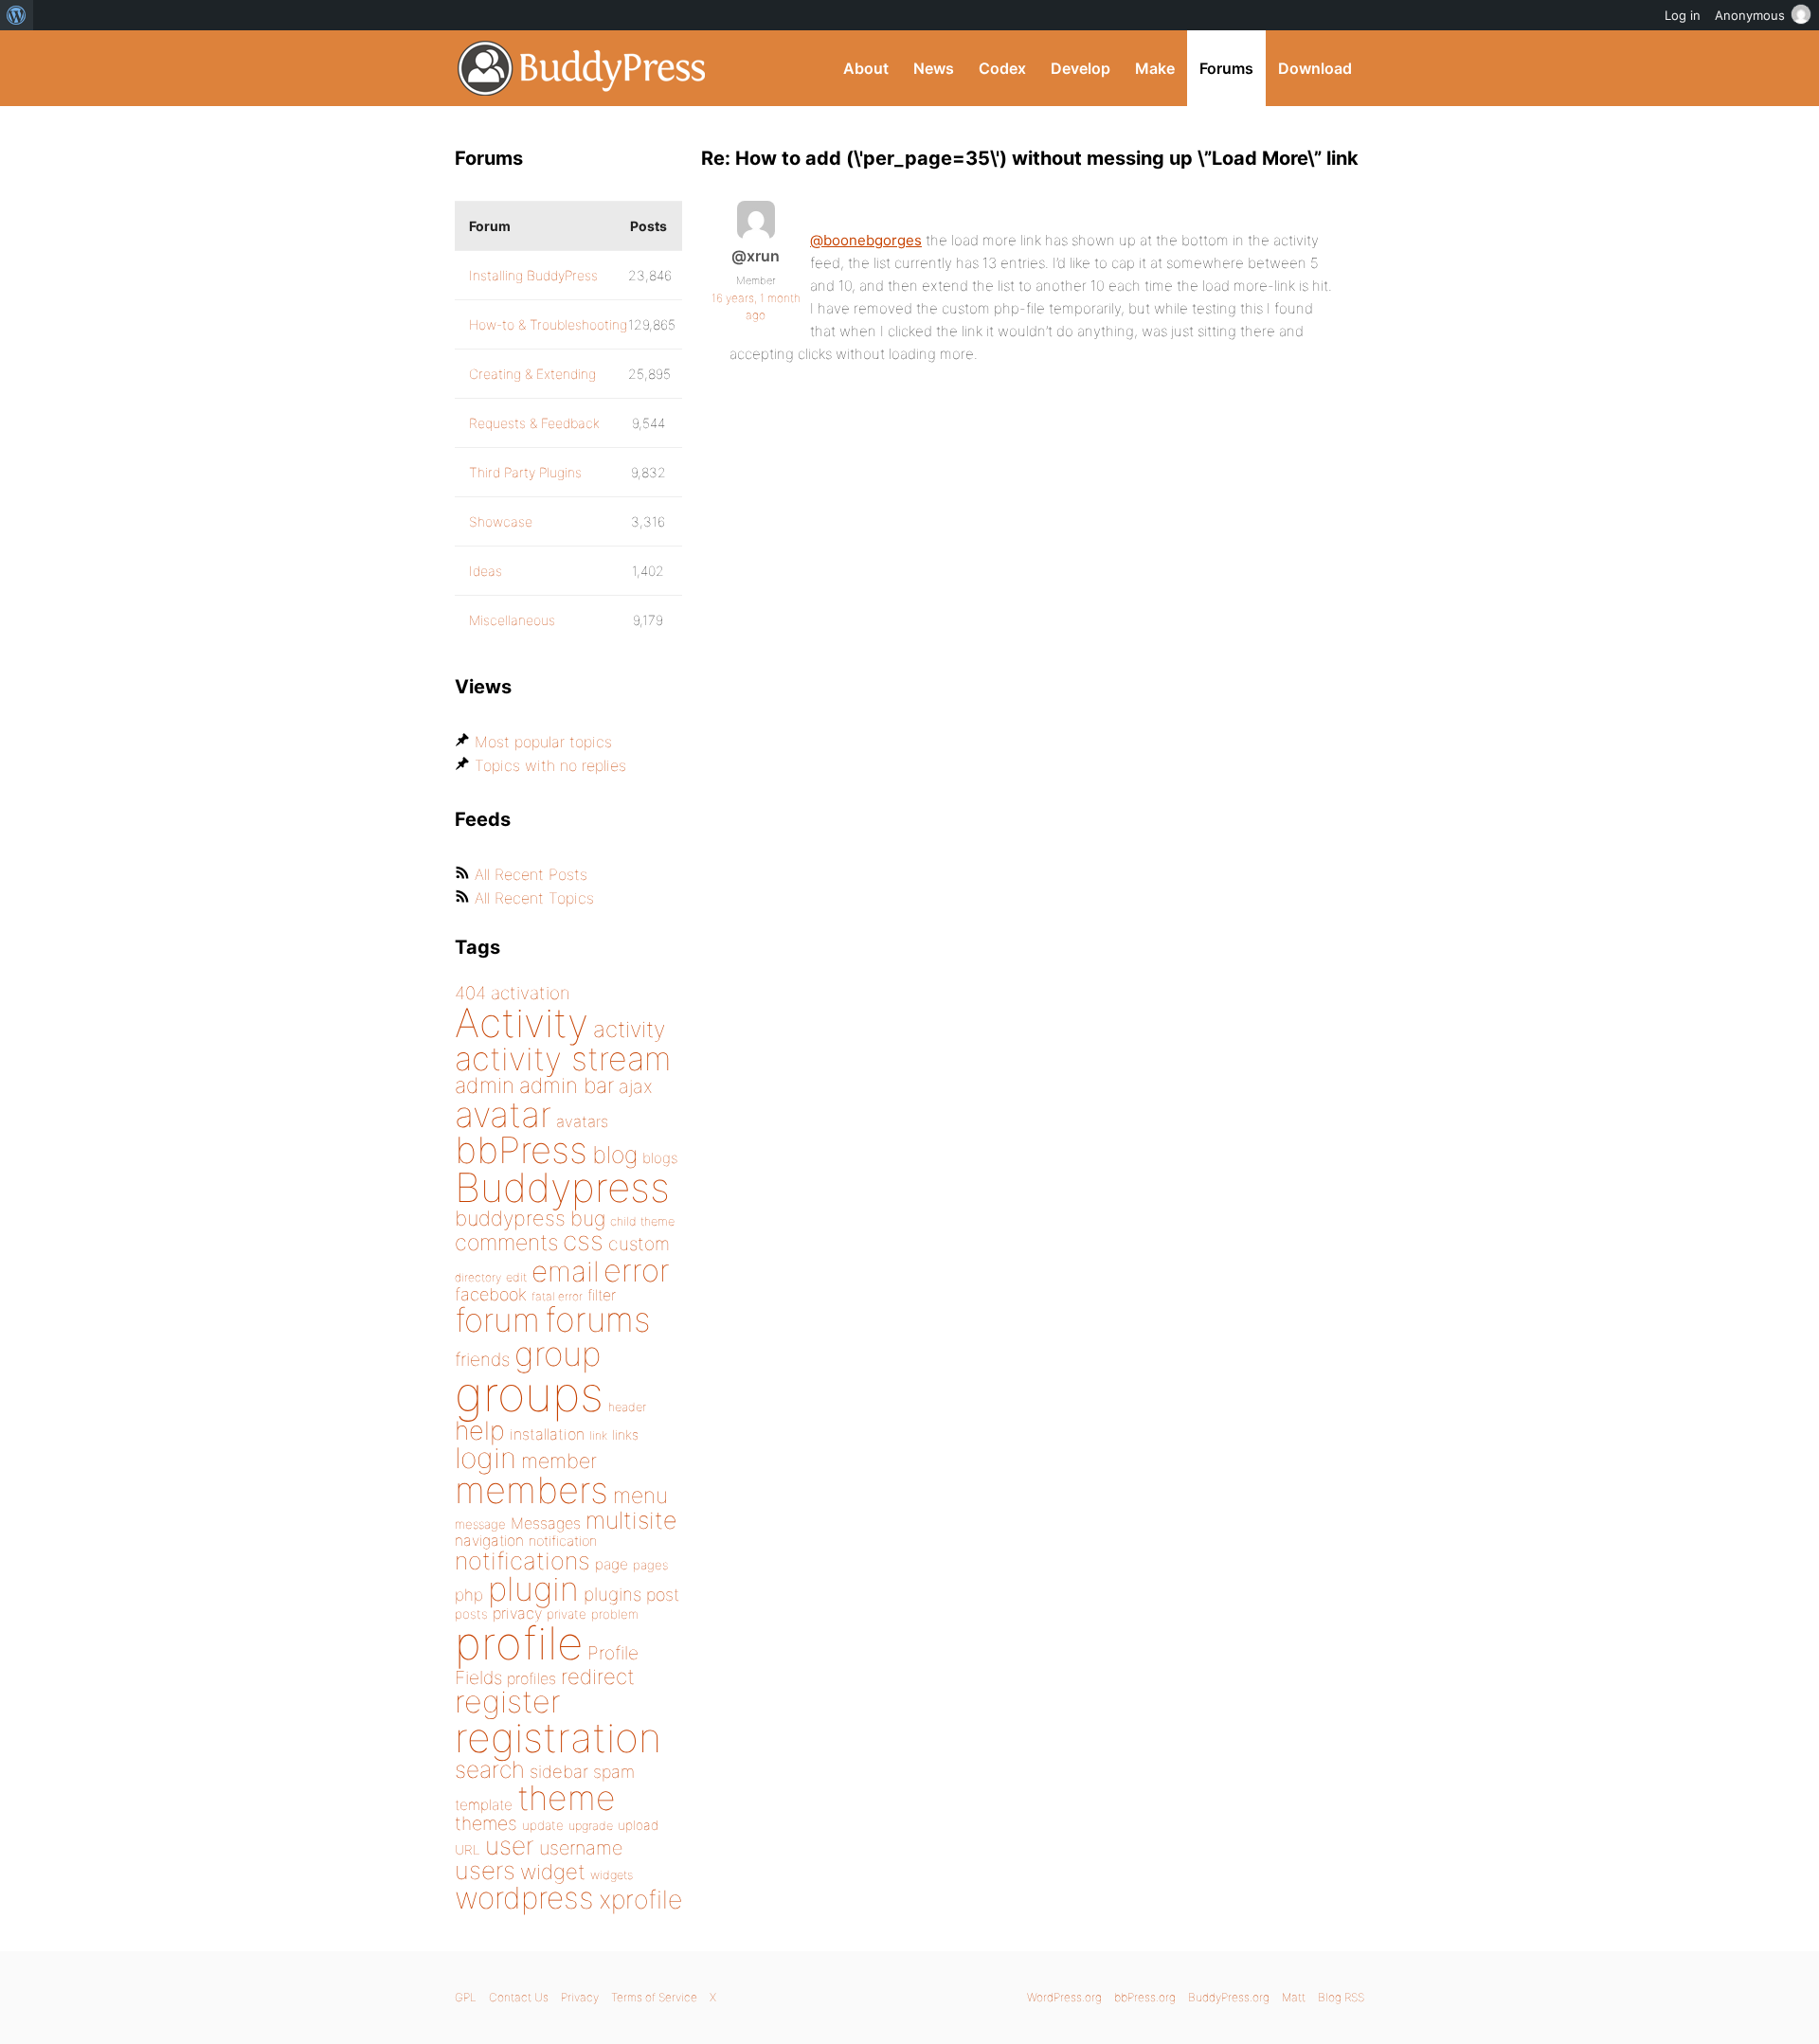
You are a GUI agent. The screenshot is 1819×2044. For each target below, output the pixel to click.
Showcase (501, 521)
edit (516, 1277)
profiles (531, 1678)
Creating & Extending (532, 374)
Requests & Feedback (534, 423)
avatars (582, 1121)
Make (1155, 68)
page (612, 1564)
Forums (1226, 68)
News (934, 68)
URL (468, 1850)
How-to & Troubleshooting (548, 324)
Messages (546, 1523)
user (510, 1846)
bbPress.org (1145, 1997)
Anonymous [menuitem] (1750, 15)
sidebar (559, 1771)
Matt (1294, 1997)
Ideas (486, 571)
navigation (489, 1541)
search (490, 1769)
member (559, 1461)
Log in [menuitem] (1683, 15)
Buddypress (562, 1187)
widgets (612, 1875)
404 (470, 993)
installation (547, 1434)
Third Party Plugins (525, 472)
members (531, 1490)
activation (531, 993)
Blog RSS (1341, 1997)
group (558, 1354)
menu (640, 1496)
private (567, 1614)
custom (639, 1244)
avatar (503, 1114)
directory (478, 1277)
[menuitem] (17, 15)
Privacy (580, 1997)
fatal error (557, 1296)
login (486, 1458)
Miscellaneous (512, 620)
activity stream (563, 1058)
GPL (466, 1997)
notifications (522, 1560)
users (485, 1870)
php (469, 1595)
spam (614, 1772)
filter (602, 1295)
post (663, 1595)
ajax (636, 1086)
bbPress (521, 1150)
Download (1315, 68)
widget (553, 1872)
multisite (631, 1520)
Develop (1081, 68)
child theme (642, 1221)
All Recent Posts (531, 874)
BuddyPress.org (582, 68)
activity (629, 1029)
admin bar (567, 1085)
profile (519, 1643)
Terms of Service (654, 1997)
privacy (517, 1613)
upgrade (591, 1826)
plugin (533, 1588)
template (484, 1805)
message (480, 1524)
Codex (1002, 68)
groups (529, 1394)
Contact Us (519, 1997)
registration (558, 1738)
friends (482, 1359)
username (581, 1848)
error (637, 1270)
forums (598, 1319)
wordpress (524, 1898)
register (508, 1702)
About (866, 68)
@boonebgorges (866, 240)
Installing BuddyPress (533, 275)
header (627, 1407)
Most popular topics (543, 742)
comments (506, 1242)
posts (471, 1614)
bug (588, 1218)
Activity (522, 1022)
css (583, 1241)
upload (638, 1825)
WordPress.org (1064, 1997)
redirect (598, 1676)
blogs (660, 1158)
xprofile (640, 1899)
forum (497, 1320)
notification (563, 1541)
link (598, 1435)
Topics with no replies (550, 765)
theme (567, 1798)
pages (650, 1565)
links (625, 1434)
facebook (491, 1294)
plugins (612, 1594)
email (565, 1271)
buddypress (510, 1218)
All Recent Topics (534, 898)
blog (615, 1155)
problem (615, 1614)
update (543, 1825)
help (480, 1431)
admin (485, 1085)
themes (486, 1823)
